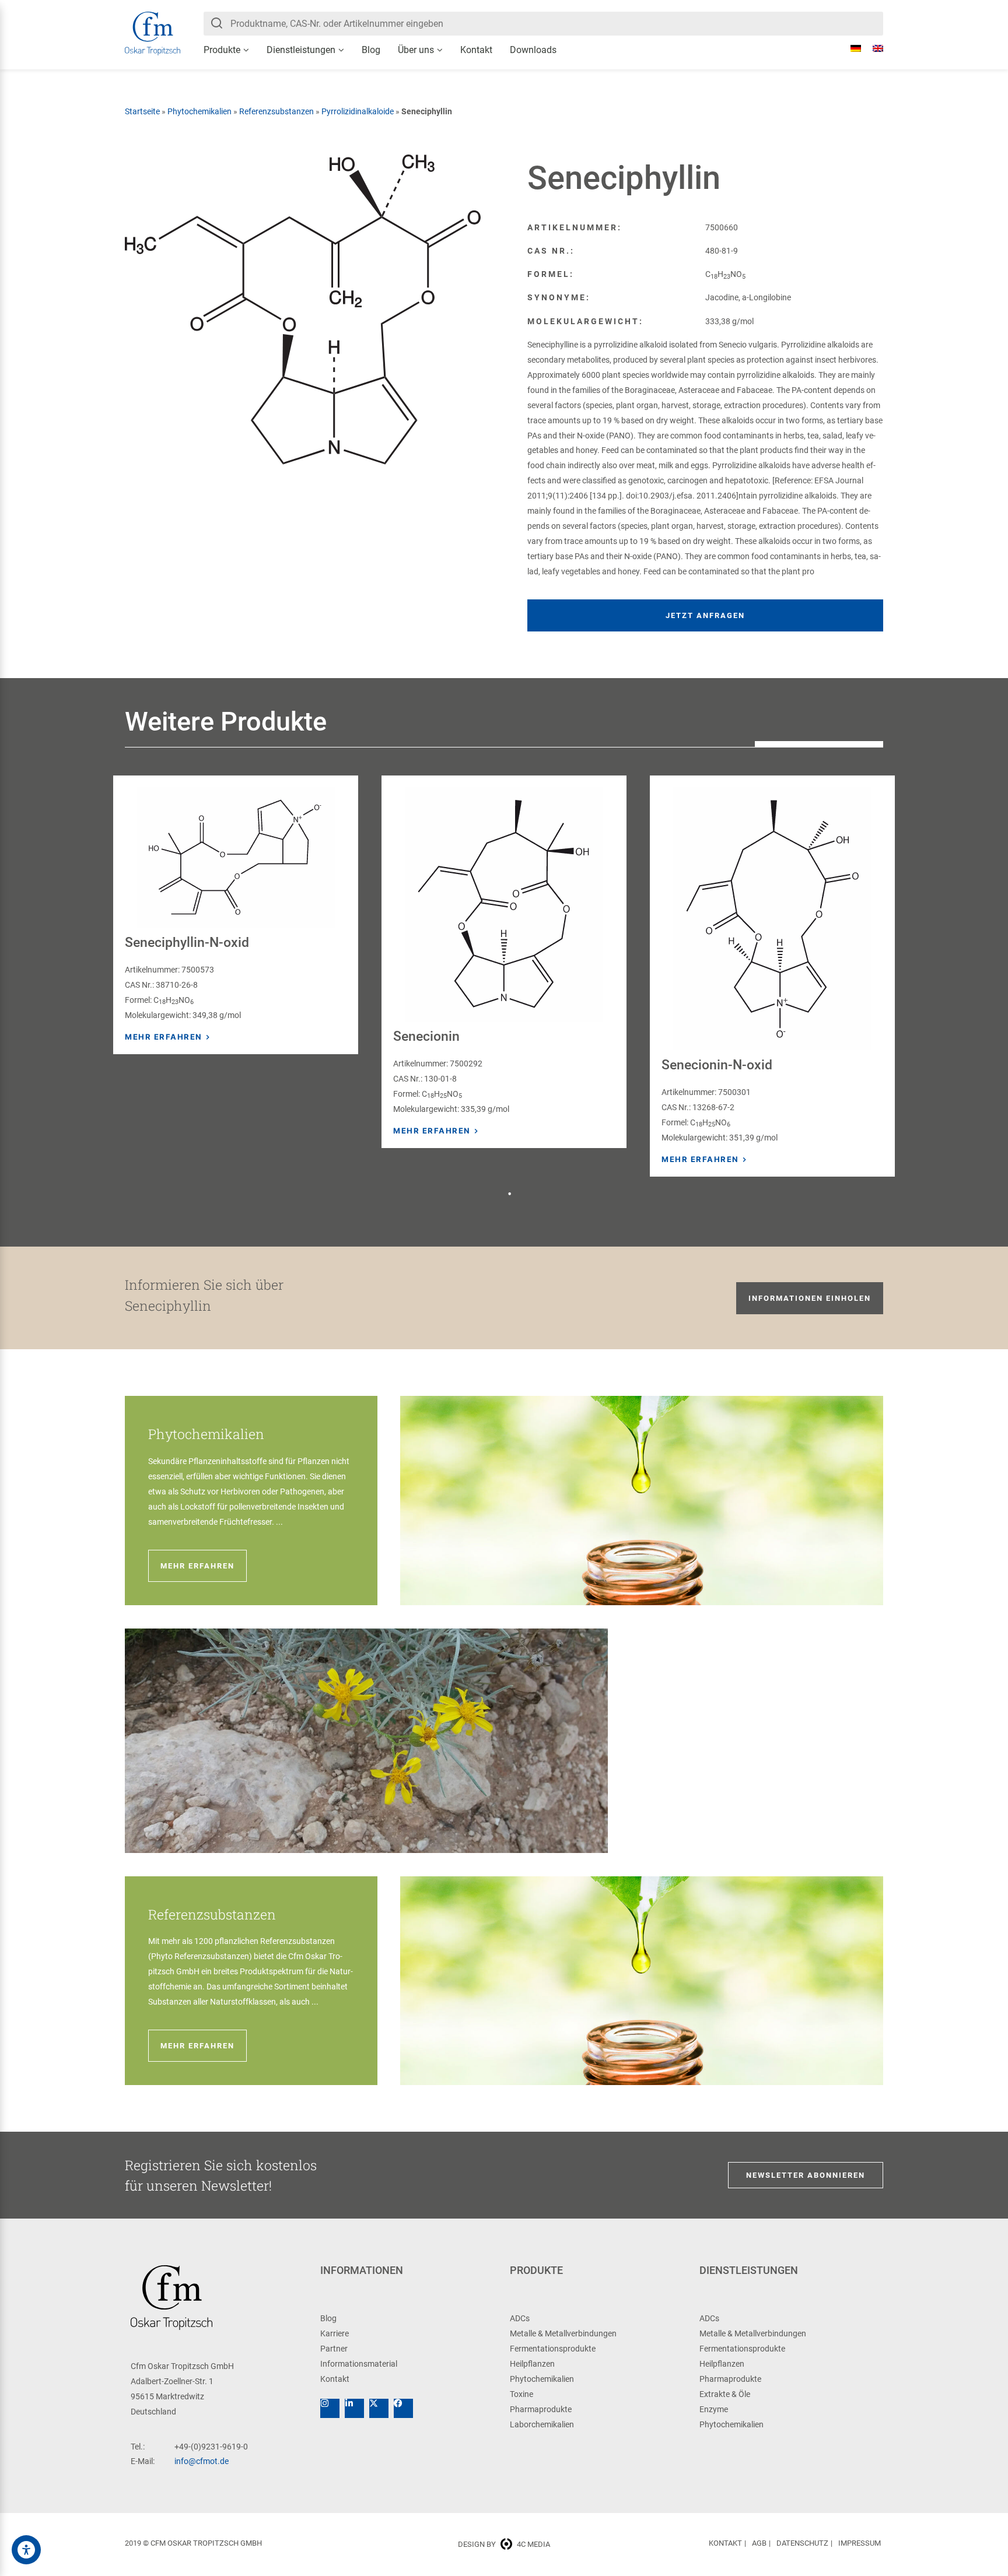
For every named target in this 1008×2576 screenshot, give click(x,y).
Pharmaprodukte (541, 2409)
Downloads (533, 50)
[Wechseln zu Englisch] (872, 48)
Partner (334, 2349)
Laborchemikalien (542, 2424)
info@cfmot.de (202, 2461)
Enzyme (714, 2409)
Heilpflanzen (532, 2364)
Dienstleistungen (301, 50)
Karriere (335, 2333)
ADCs (520, 2318)
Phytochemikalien (199, 111)
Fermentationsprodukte (553, 2349)
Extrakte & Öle (725, 2394)
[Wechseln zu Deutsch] (850, 48)
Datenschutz (802, 2543)
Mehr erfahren (164, 1037)
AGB (759, 2543)
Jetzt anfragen (705, 615)
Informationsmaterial (359, 2364)
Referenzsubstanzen (276, 111)
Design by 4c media (504, 2544)
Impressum (860, 2543)
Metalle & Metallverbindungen (563, 2333)
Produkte (222, 50)
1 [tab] (510, 1194)
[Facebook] (403, 2408)
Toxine (521, 2394)
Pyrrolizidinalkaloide (358, 111)
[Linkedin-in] (354, 2408)
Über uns (416, 50)
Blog (371, 50)
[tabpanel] (236, 915)
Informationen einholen (810, 1298)
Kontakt (476, 50)
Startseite (142, 111)
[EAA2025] (26, 2550)
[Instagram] (330, 2408)
